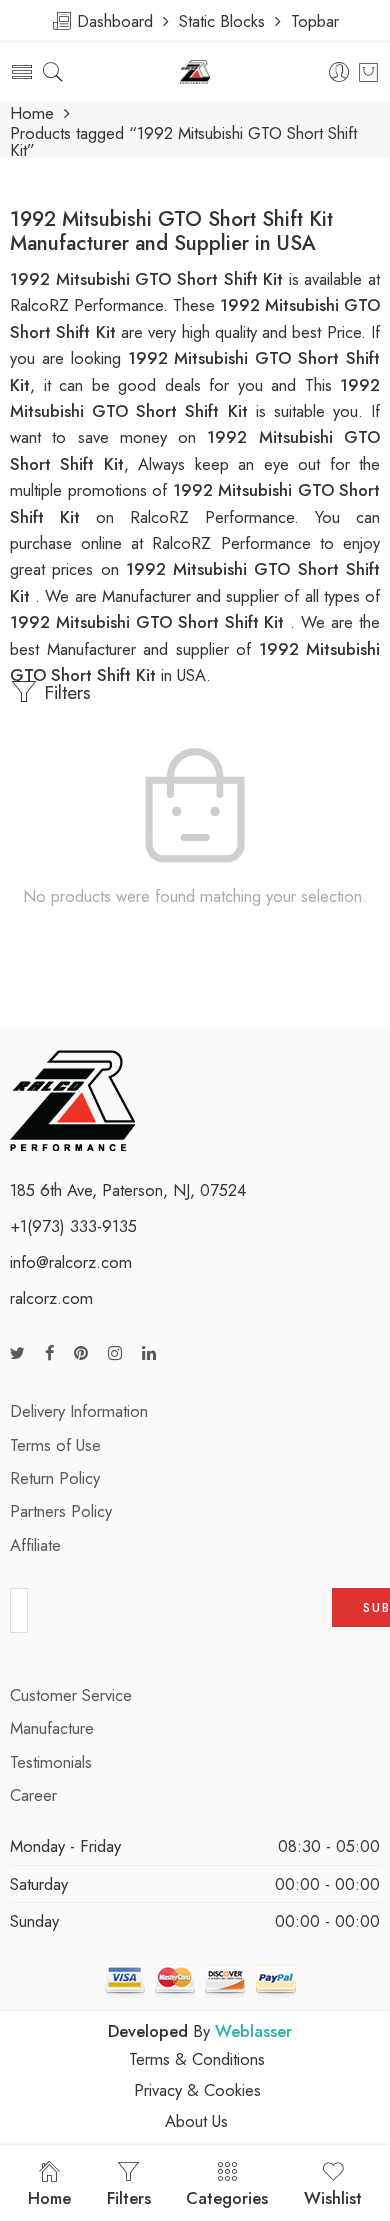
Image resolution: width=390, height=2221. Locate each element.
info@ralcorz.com (71, 1262)
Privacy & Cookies (197, 2090)
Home (32, 113)
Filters (64, 692)
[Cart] (368, 72)
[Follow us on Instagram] (115, 1353)
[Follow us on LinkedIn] (149, 1353)
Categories (227, 2198)
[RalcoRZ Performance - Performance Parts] (195, 72)
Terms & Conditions (197, 2059)
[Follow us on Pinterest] (81, 1353)
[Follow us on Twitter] (17, 1353)
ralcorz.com (51, 1298)
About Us (196, 2121)
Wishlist (333, 2198)
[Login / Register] (339, 72)
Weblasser (253, 2031)
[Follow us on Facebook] (49, 1353)
